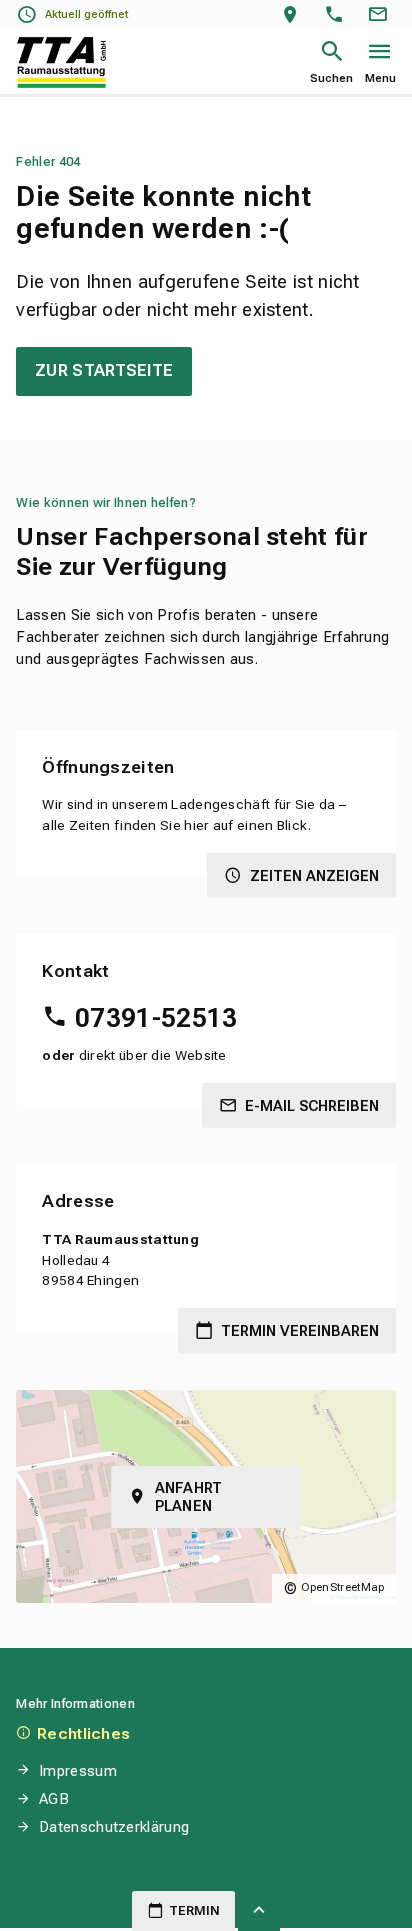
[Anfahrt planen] (294, 15)
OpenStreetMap (343, 1587)
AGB (54, 1799)
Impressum (77, 1771)
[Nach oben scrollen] (259, 1911)
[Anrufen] (338, 15)
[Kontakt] (381, 15)
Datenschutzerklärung (114, 1827)
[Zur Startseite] (61, 62)
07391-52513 (156, 1018)
